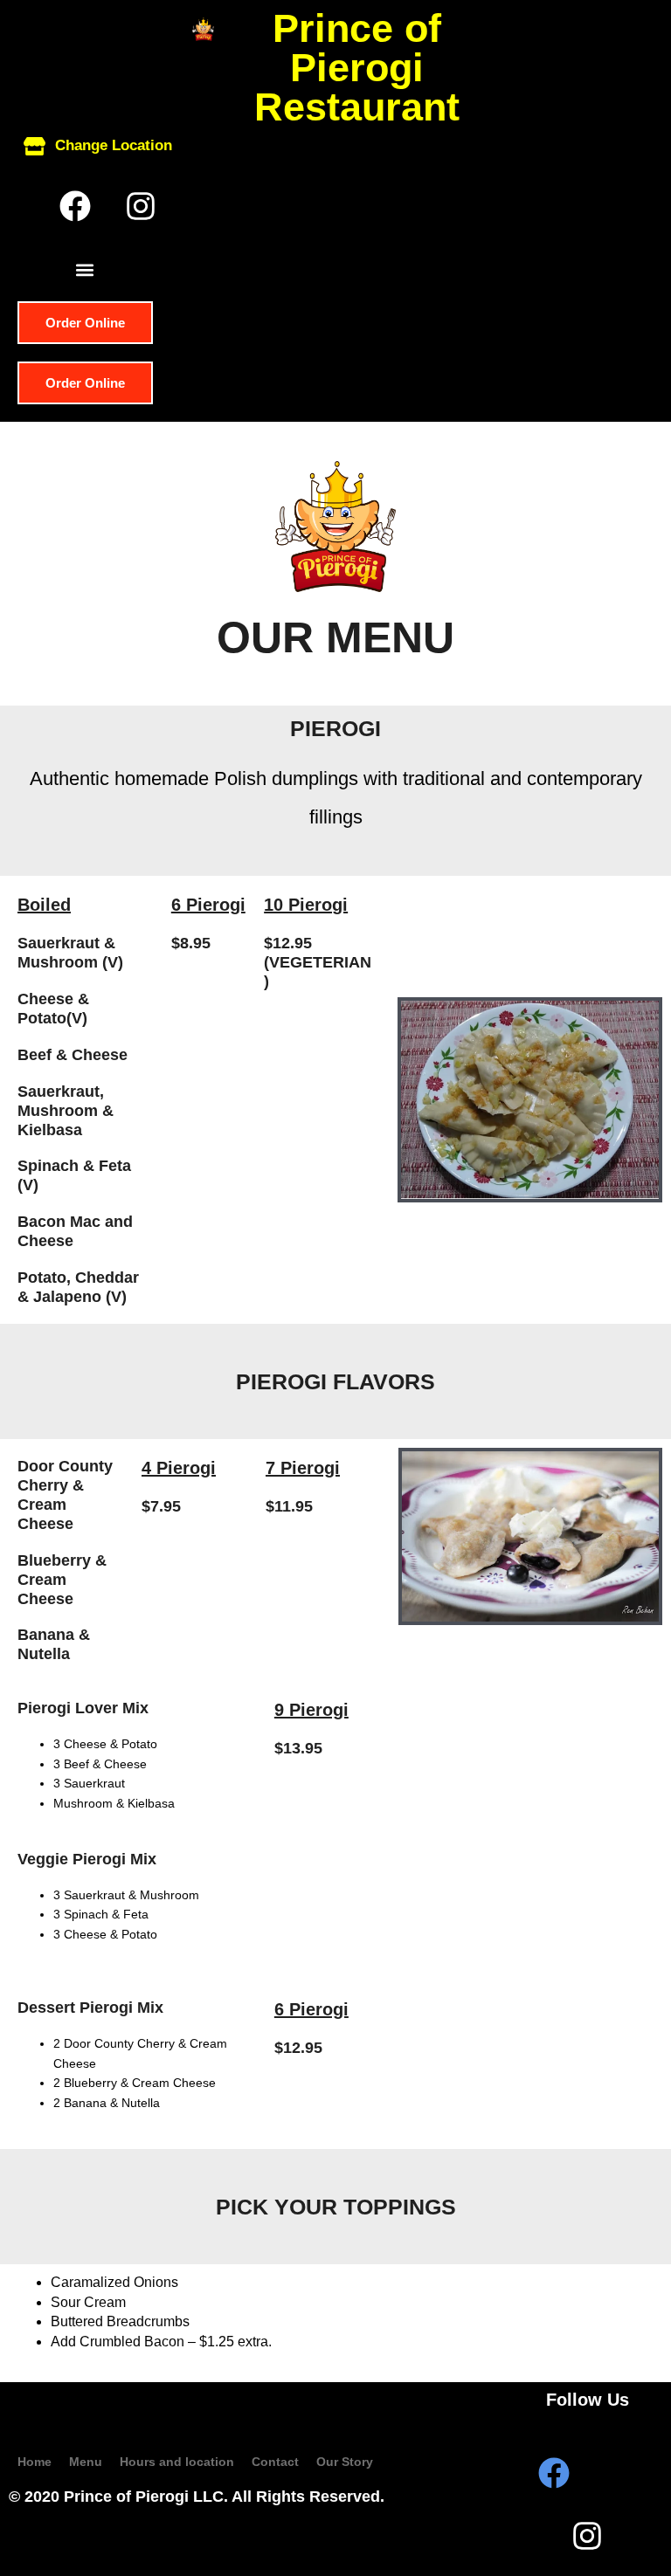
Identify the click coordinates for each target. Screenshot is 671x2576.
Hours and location (177, 2462)
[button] (84, 269)
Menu (86, 2462)
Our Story (345, 2462)
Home (35, 2462)
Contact (275, 2462)
